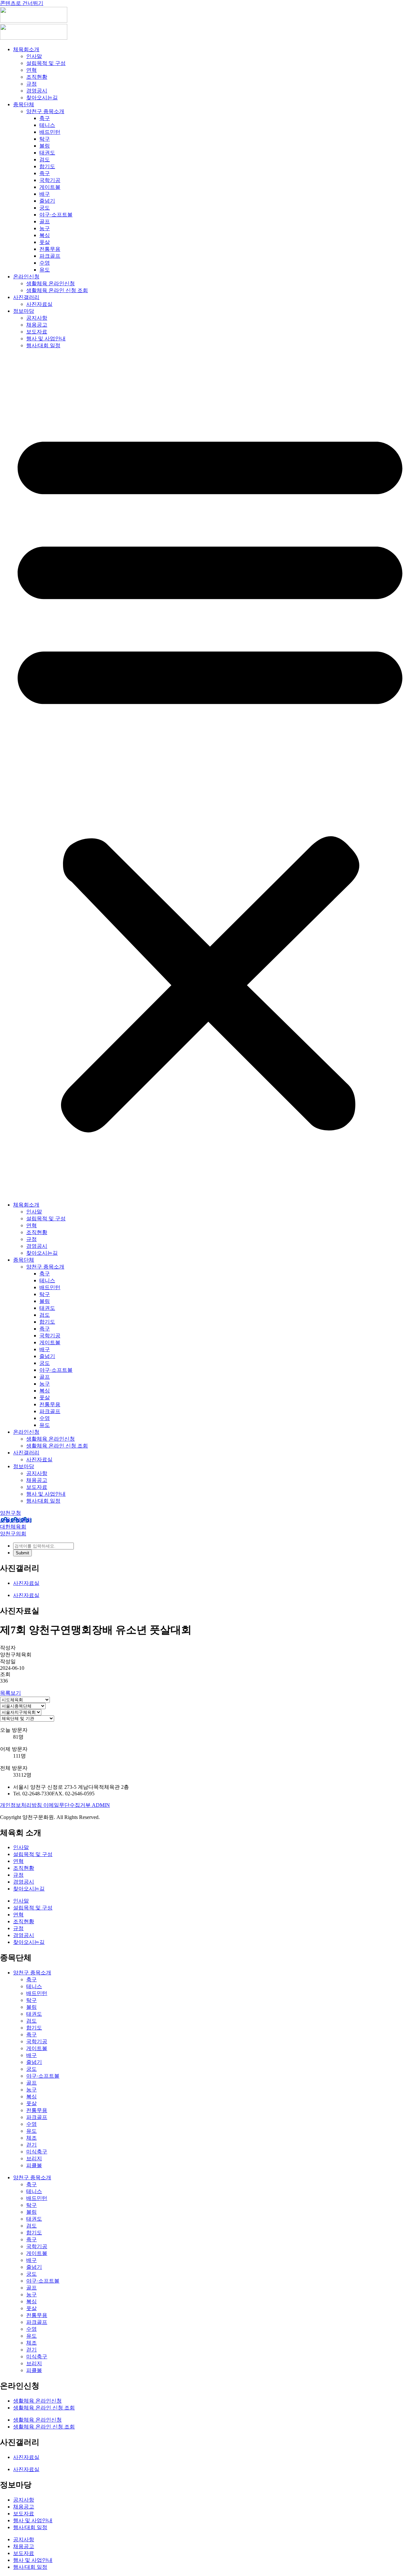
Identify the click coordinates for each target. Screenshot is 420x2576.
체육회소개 (26, 49)
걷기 (31, 2145)
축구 (45, 118)
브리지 (34, 2158)
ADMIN (101, 1805)
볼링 (45, 146)
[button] (210, 775)
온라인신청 (26, 277)
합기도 (47, 166)
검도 (45, 160)
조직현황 (37, 77)
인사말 (34, 56)
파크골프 (50, 256)
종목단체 (24, 104)
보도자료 (37, 332)
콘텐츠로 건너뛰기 (22, 3)
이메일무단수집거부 (68, 1805)
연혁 (31, 70)
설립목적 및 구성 (46, 63)
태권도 (47, 153)
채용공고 (37, 325)
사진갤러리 (26, 297)
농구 (45, 228)
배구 (45, 194)
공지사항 (37, 318)
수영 (45, 263)
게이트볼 (50, 187)
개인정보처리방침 (22, 1805)
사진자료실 (39, 304)
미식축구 (37, 2152)
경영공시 (37, 91)
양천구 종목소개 (45, 111)
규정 (31, 84)
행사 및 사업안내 (46, 339)
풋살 (45, 242)
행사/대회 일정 (43, 345)
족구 (45, 173)
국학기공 (50, 180)
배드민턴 (50, 132)
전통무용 (50, 249)
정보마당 (24, 311)
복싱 (45, 235)
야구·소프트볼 (56, 215)
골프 (45, 221)
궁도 (45, 208)
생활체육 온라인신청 (51, 283)
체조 (31, 2138)
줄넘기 (47, 201)
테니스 (47, 125)
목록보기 (10, 1693)
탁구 (45, 139)
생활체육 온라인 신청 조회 (57, 290)
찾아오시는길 (42, 98)
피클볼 (34, 2165)
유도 (45, 270)
